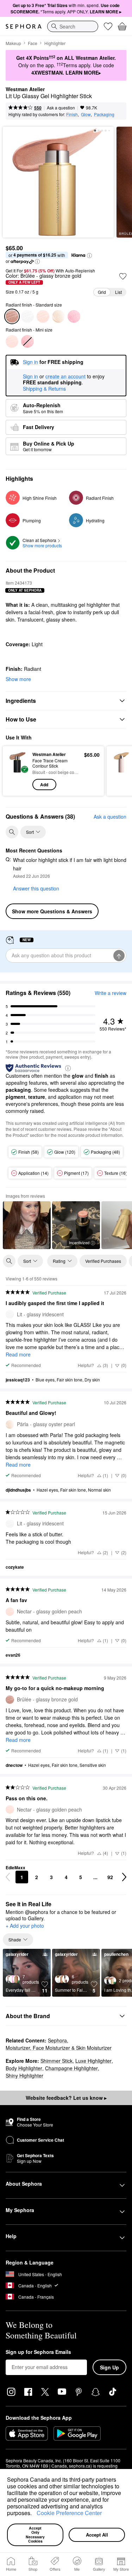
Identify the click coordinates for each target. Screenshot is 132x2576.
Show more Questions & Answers (52, 911)
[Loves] (108, 26)
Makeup (13, 43)
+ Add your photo (25, 1926)
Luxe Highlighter (93, 2061)
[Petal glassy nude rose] (74, 316)
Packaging (104, 114)
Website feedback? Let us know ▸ (66, 2098)
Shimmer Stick (56, 2061)
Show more (18, 679)
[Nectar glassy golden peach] (43, 316)
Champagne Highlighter (71, 2068)
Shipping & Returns (44, 389)
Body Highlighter (24, 2068)
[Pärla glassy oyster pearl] (58, 316)
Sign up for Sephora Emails (38, 2352)
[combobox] (73, 26)
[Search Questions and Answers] (12, 832)
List (118, 292)
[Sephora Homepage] (24, 26)
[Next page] (124, 1877)
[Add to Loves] (123, 276)
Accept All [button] (97, 2535)
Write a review (111, 993)
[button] (34, 2514)
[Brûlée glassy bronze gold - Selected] (12, 316)
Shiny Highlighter (24, 2076)
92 (110, 1877)
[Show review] (27, 1225)
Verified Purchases (103, 1261)
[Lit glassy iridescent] (27, 316)
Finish (72, 114)
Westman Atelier (25, 89)
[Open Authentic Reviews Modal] (68, 1068)
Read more (18, 1354)
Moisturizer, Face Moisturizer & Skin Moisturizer (59, 2048)
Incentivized (79, 1242)
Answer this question (36, 888)
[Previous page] (8, 1877)
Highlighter (55, 43)
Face (33, 43)
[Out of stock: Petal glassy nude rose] (27, 341)
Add (44, 785)
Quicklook (18, 771)
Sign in (30, 377)
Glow (86, 114)
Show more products (42, 545)
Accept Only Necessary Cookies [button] (36, 2535)
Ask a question (61, 108)
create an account (65, 377)
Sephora (57, 2040)
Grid (102, 292)
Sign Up (109, 2367)
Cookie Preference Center (69, 2513)
